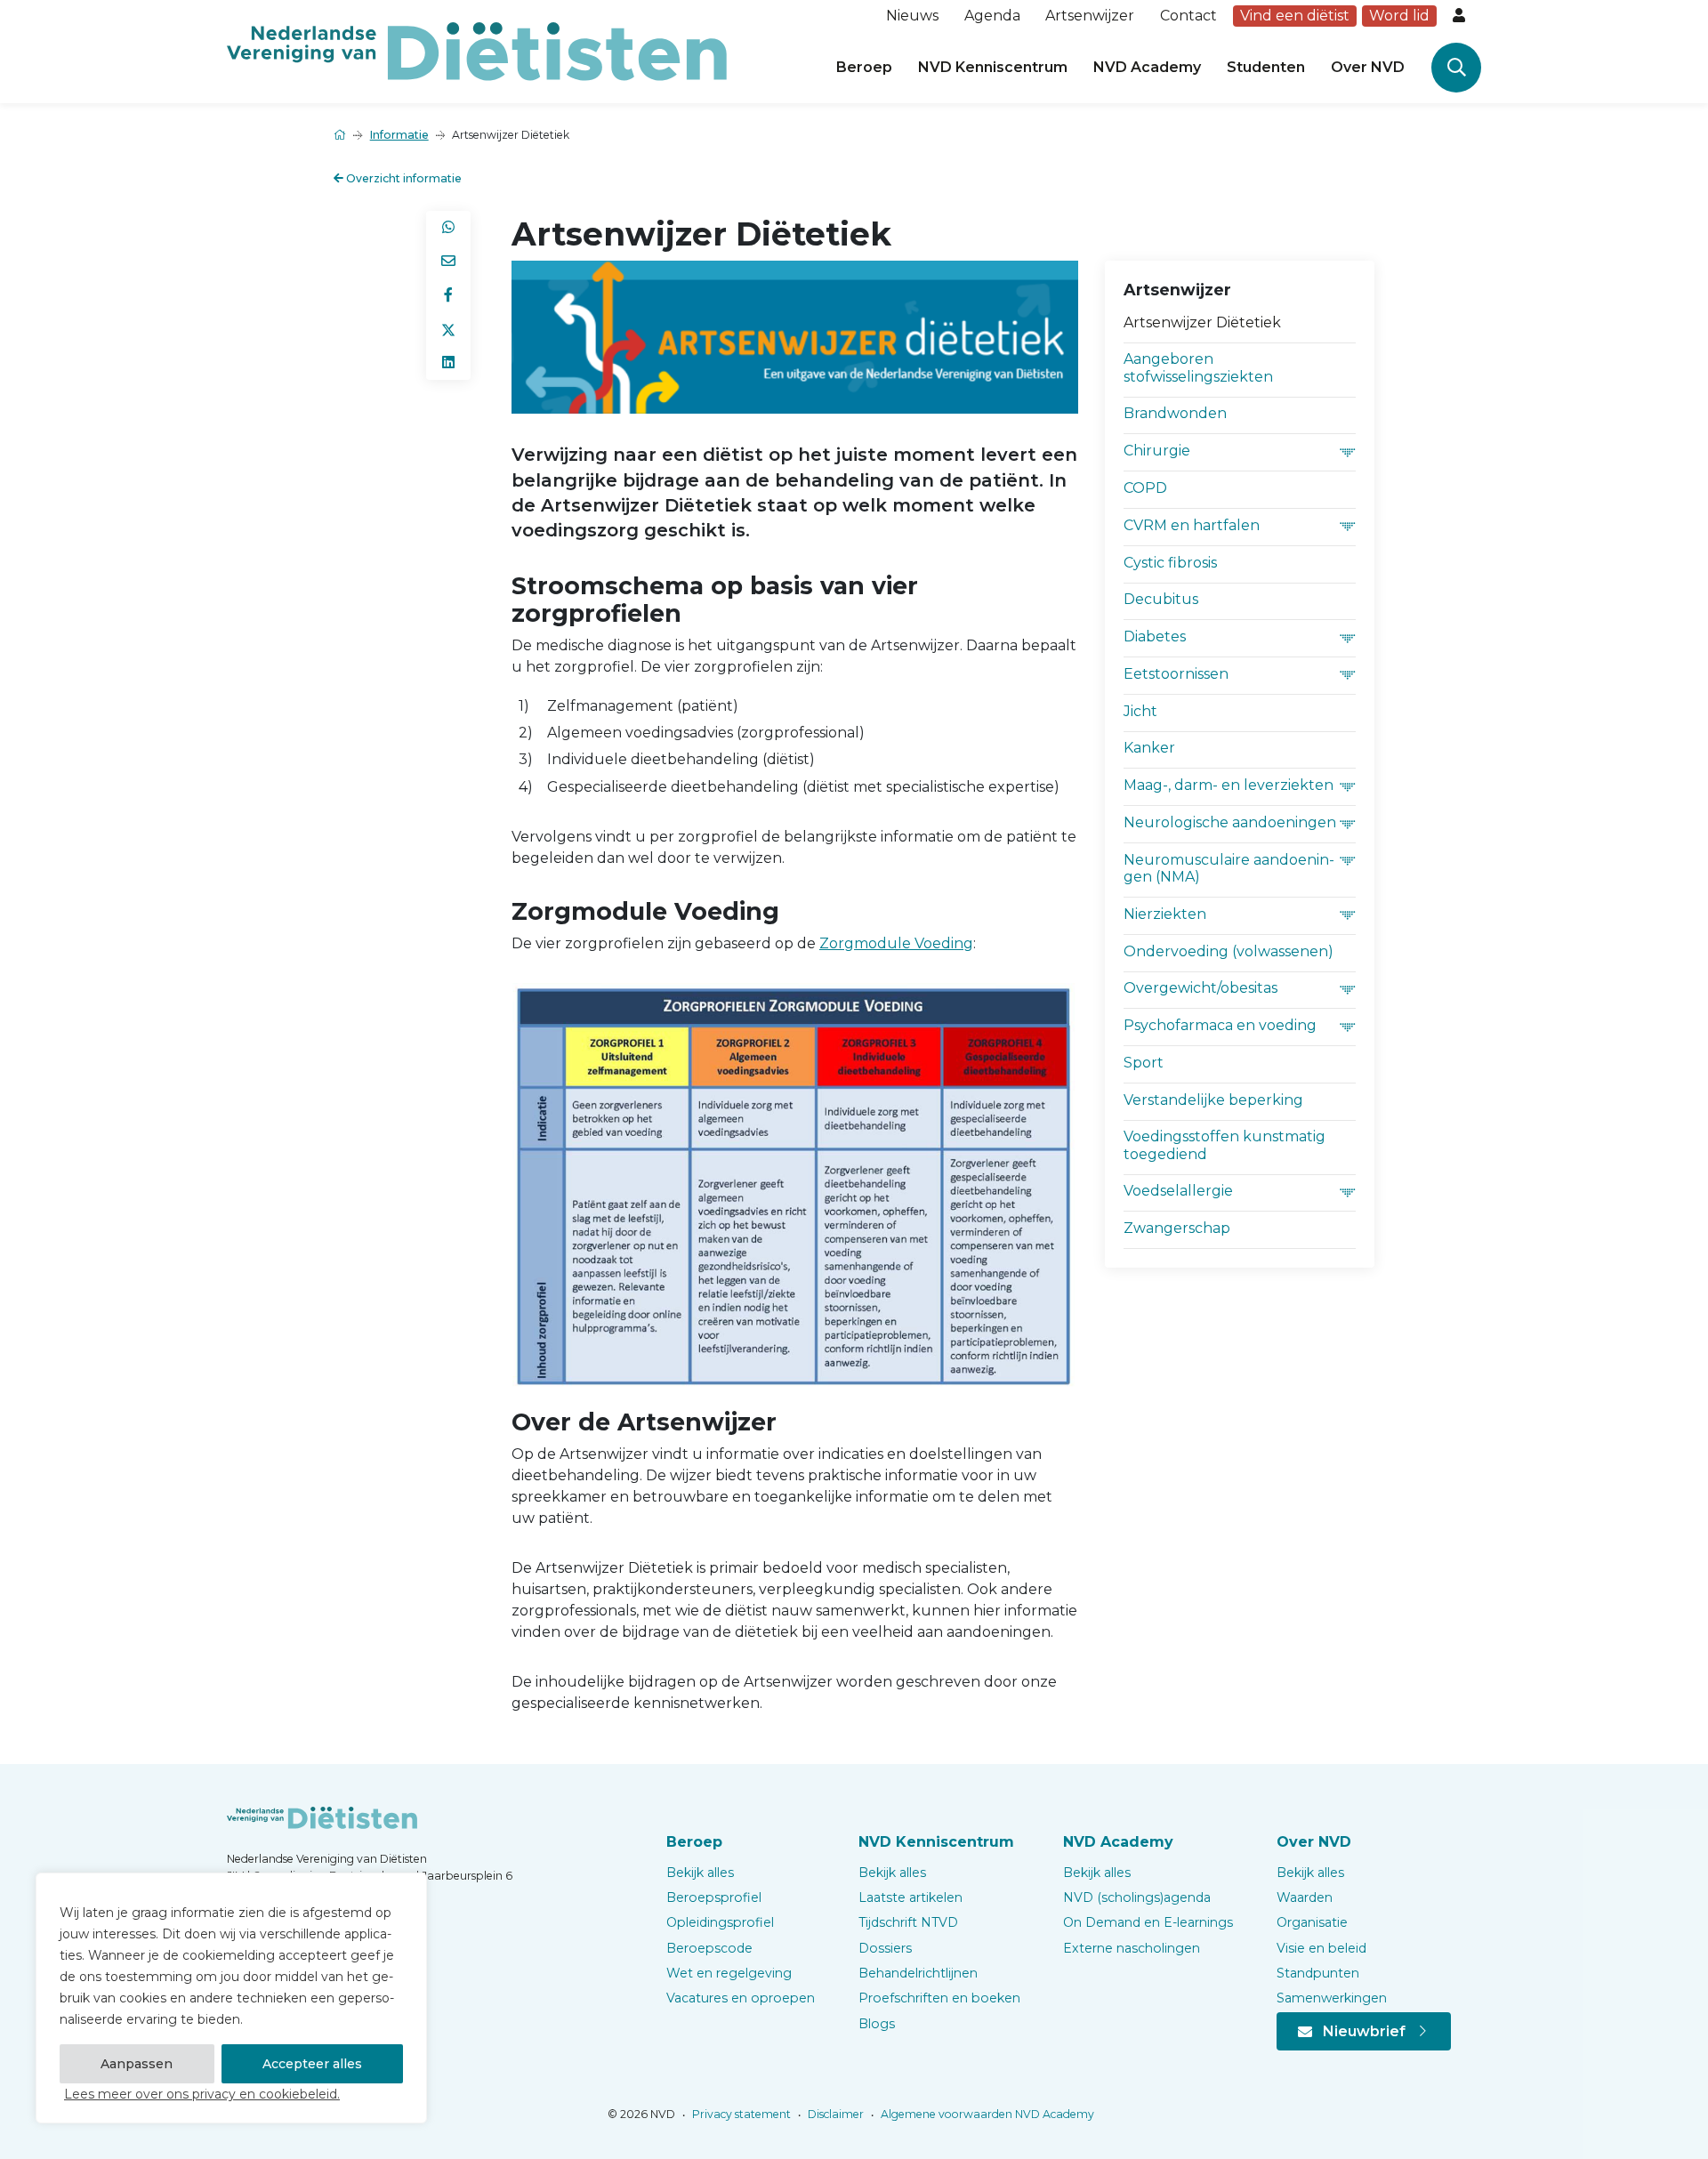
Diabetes (1155, 636)
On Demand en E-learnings (1148, 1922)
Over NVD (1368, 67)
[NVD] (477, 50)
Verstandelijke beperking (1213, 1100)
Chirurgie (1157, 451)
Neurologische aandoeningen (1230, 822)
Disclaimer (834, 2114)
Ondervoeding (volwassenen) (1229, 951)
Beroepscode (709, 1948)
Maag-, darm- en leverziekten (1229, 785)
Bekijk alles (700, 1873)
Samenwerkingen (1332, 1998)
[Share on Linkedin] (448, 363)
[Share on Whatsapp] (448, 228)
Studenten (1266, 67)
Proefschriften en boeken (939, 1998)
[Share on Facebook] (448, 295)
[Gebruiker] (1461, 16)
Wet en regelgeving (729, 1973)
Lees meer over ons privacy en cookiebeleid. (202, 2094)
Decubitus (1161, 599)
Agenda (992, 16)
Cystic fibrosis (1170, 563)
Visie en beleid (1321, 1948)
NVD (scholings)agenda (1137, 1897)
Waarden (1305, 1897)
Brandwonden (1175, 413)
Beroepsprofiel (714, 1897)
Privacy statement (740, 2114)
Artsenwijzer (1090, 16)
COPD (1145, 488)
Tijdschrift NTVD (908, 1922)
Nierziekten (1165, 914)
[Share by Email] (448, 262)
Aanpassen (137, 2064)
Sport (1144, 1063)
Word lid (1399, 16)
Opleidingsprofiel (720, 1922)
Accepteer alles (312, 2064)
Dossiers (885, 1948)
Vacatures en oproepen (741, 1998)
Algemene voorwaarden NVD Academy (986, 2114)
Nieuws (912, 16)
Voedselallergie (1178, 1191)
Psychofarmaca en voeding (1220, 1025)
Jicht (1140, 711)
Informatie (399, 135)
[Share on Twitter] (448, 329)
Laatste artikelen (910, 1897)
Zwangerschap (1177, 1228)
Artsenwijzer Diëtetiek (1202, 322)
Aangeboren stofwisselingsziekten (1198, 367)
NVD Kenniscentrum (993, 67)
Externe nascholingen (1132, 1948)
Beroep (864, 67)
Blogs (877, 2024)
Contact (1188, 16)
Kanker (1149, 748)
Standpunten (1318, 1973)
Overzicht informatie (403, 178)
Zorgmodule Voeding (896, 943)
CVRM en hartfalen (1192, 525)
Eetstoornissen (1176, 674)
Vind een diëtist (1295, 16)
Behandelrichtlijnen (918, 1973)
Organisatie (1312, 1922)
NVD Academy (1147, 67)
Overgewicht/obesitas (1200, 988)
